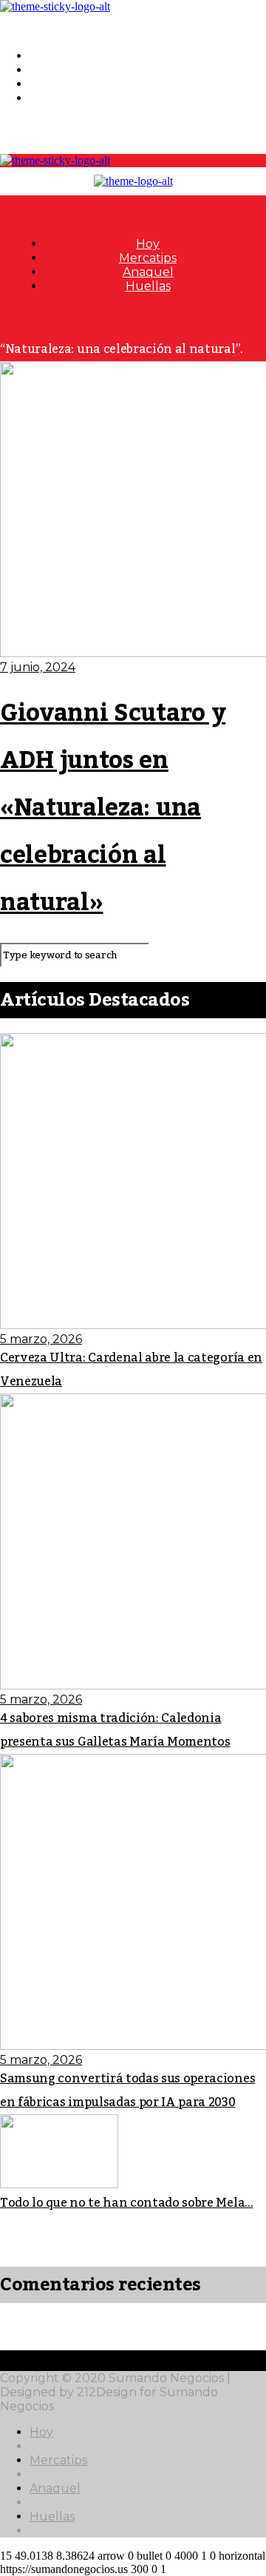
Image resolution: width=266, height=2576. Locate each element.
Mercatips (58, 70)
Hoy (41, 56)
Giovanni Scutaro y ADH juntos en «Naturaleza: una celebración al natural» (113, 808)
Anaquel (55, 84)
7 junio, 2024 (38, 667)
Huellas (52, 98)
